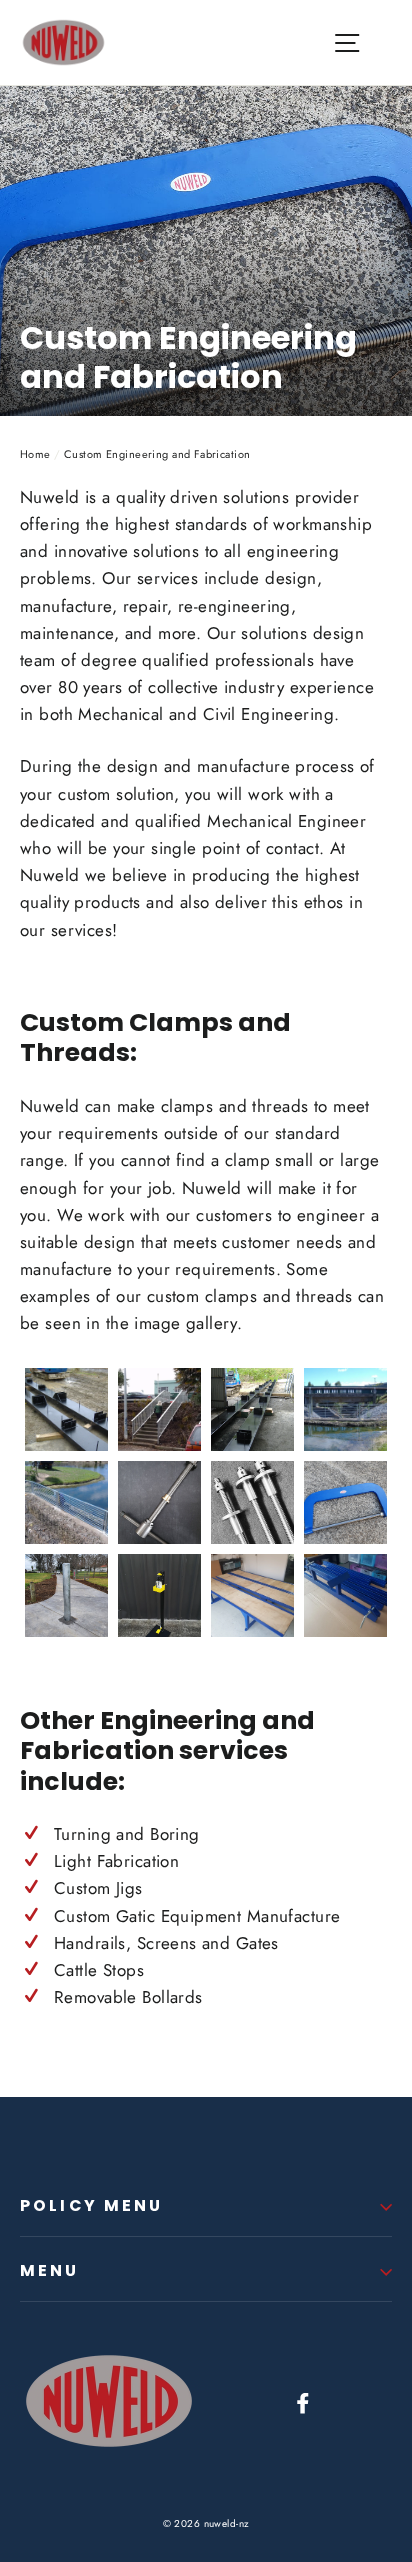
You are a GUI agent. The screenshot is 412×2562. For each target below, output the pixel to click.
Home (35, 454)
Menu (50, 2270)
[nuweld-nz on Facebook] (303, 2401)
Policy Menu (92, 2205)
